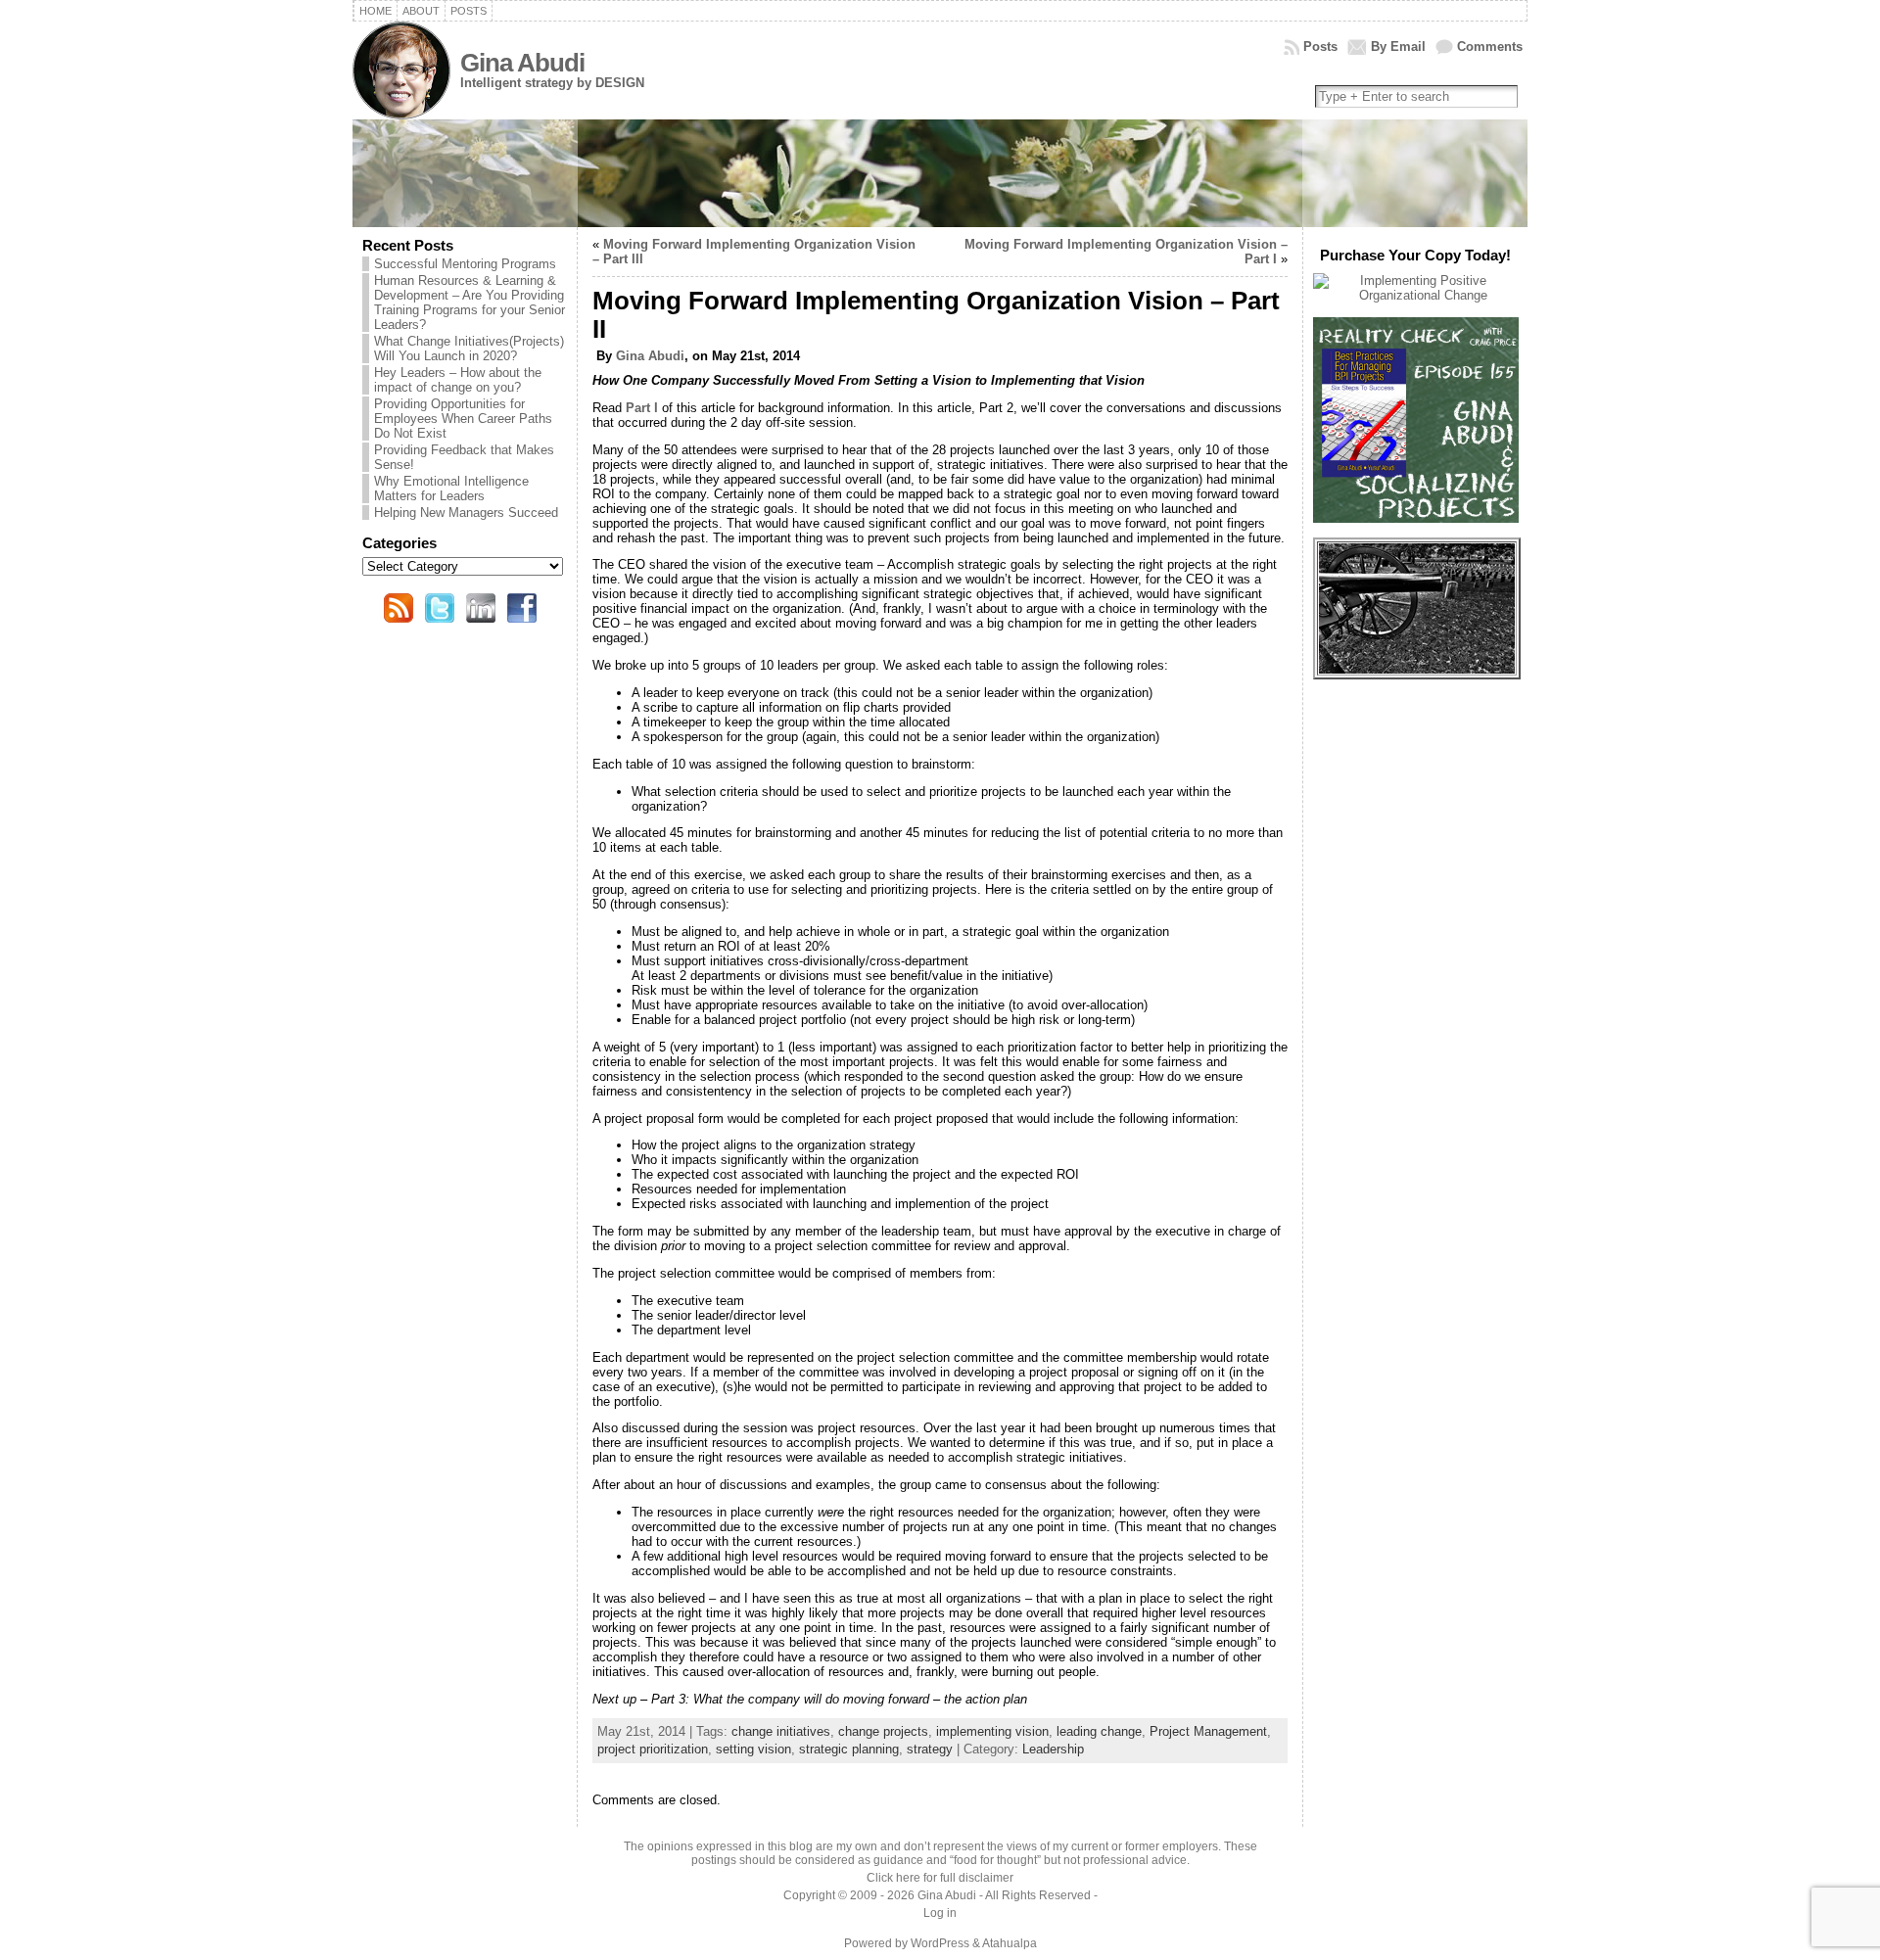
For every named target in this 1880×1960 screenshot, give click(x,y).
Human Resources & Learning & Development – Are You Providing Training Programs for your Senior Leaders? (470, 303)
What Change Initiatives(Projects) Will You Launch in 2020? (469, 349)
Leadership (1053, 1749)
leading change (1099, 1731)
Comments (1490, 47)
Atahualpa (1010, 1943)
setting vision (753, 1749)
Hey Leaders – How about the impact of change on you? (458, 380)
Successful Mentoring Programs (465, 264)
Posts (1320, 47)
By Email (1398, 47)
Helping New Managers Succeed (466, 513)
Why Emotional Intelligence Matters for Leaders (451, 489)
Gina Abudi (522, 63)
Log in (940, 1913)
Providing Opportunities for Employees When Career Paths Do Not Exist (463, 419)
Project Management (1208, 1731)
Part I (642, 408)
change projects (883, 1731)
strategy (930, 1749)
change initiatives (781, 1731)
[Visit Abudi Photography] (1417, 669)
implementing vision (992, 1731)
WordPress (940, 1943)
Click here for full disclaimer (940, 1878)
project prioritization (653, 1749)
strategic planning (849, 1749)
